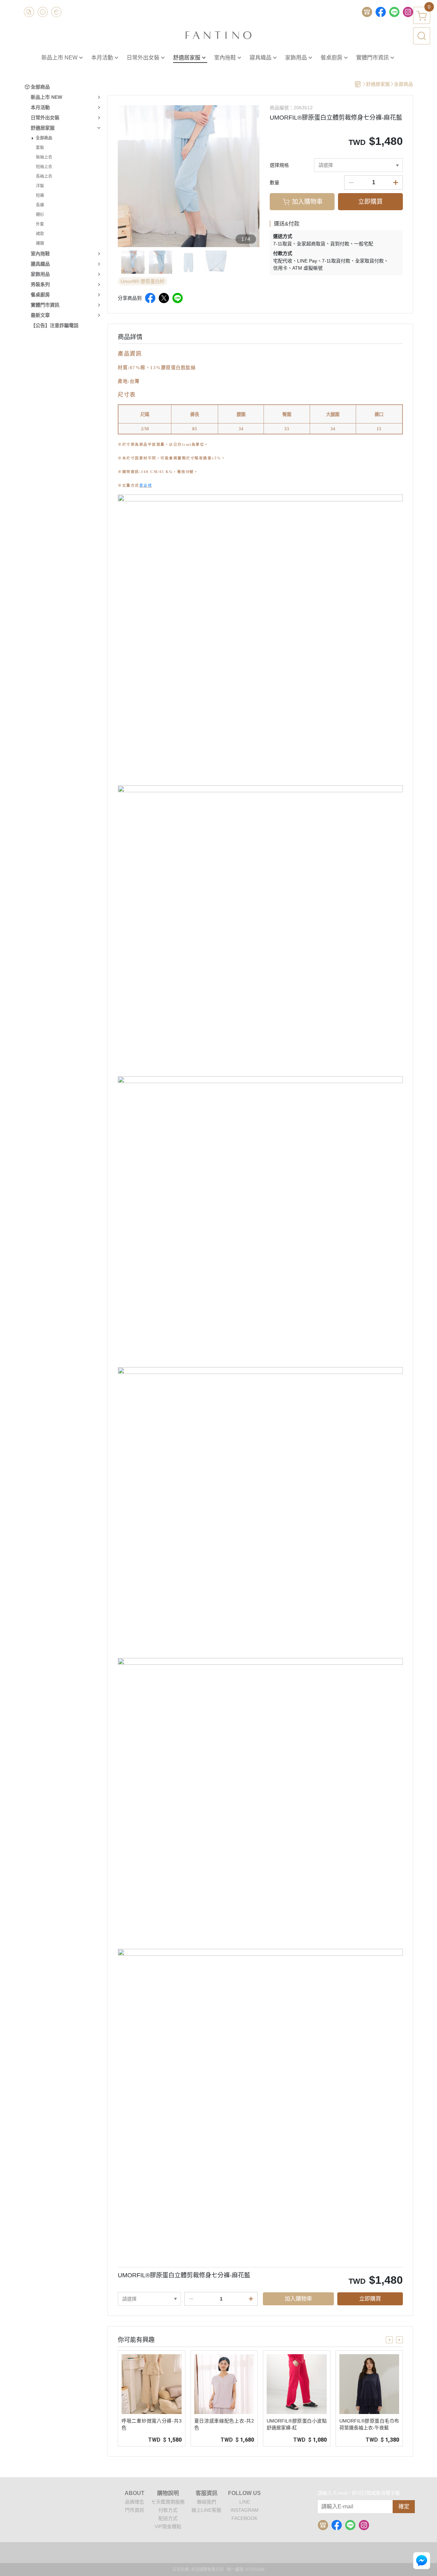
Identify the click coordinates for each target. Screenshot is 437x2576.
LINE (245, 2502)
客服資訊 (207, 2493)
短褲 (40, 195)
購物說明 (168, 2493)
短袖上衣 (44, 167)
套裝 (40, 148)
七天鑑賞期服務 (168, 2502)
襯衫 (40, 215)
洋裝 (40, 186)
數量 (274, 183)
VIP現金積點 (168, 2526)
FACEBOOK (244, 2518)
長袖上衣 (44, 176)
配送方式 (168, 2518)
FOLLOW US (244, 2493)
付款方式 (168, 2510)
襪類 (40, 243)
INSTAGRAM (244, 2510)
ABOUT (135, 2493)
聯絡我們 (207, 2502)
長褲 (40, 205)
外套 (40, 224)
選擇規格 (279, 165)
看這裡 (146, 485)
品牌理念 (135, 2502)
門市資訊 (135, 2510)
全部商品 (44, 138)
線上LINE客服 (206, 2510)
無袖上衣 (44, 157)
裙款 (40, 234)
